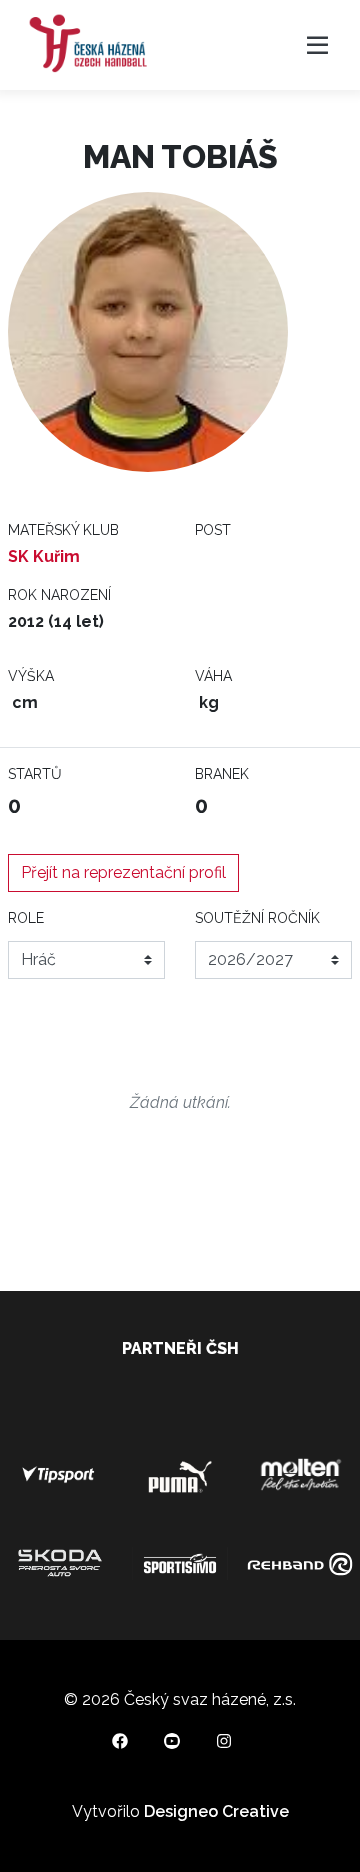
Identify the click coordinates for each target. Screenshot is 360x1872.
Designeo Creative (216, 1811)
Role (26, 918)
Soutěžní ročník (257, 918)
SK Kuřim (44, 556)
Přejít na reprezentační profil (123, 872)
